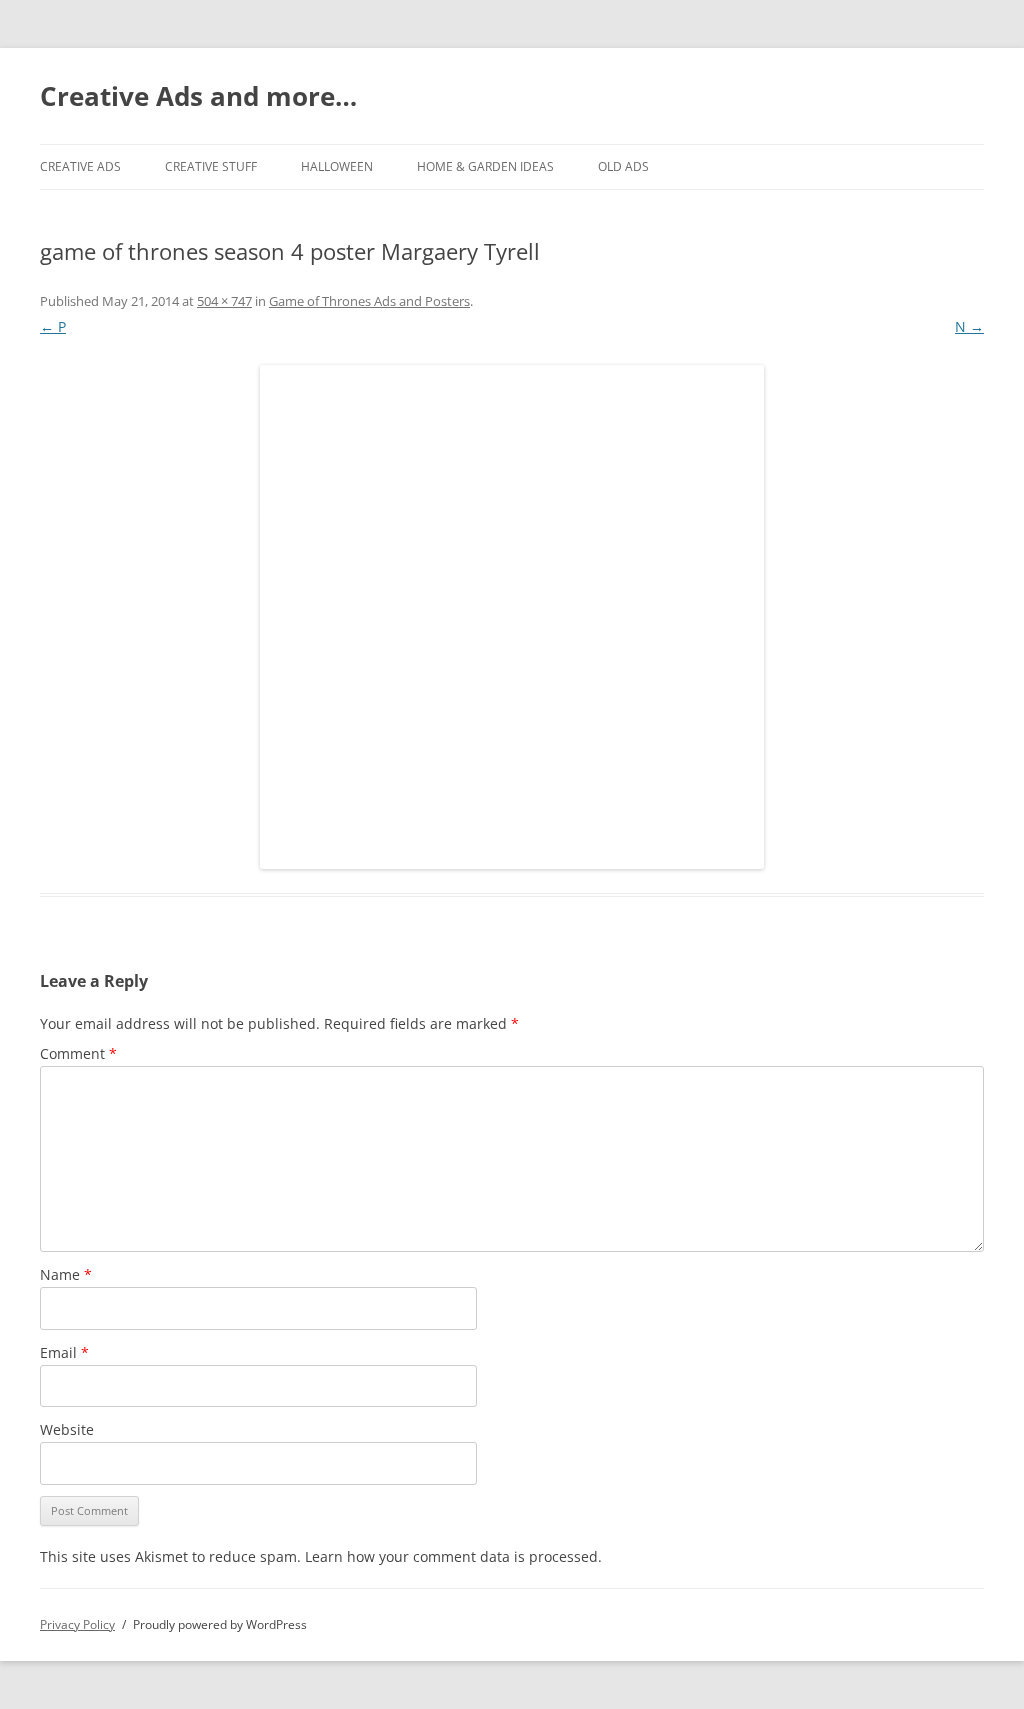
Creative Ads (80, 166)
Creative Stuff (211, 166)
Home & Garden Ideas (485, 166)
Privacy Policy (77, 1624)
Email (64, 1352)
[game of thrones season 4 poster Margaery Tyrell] (512, 617)
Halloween (337, 166)
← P (53, 326)
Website (67, 1429)
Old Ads (623, 166)
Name (66, 1274)
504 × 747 (224, 301)
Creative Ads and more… (198, 96)
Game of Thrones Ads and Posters (369, 301)
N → (969, 326)
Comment (78, 1053)
